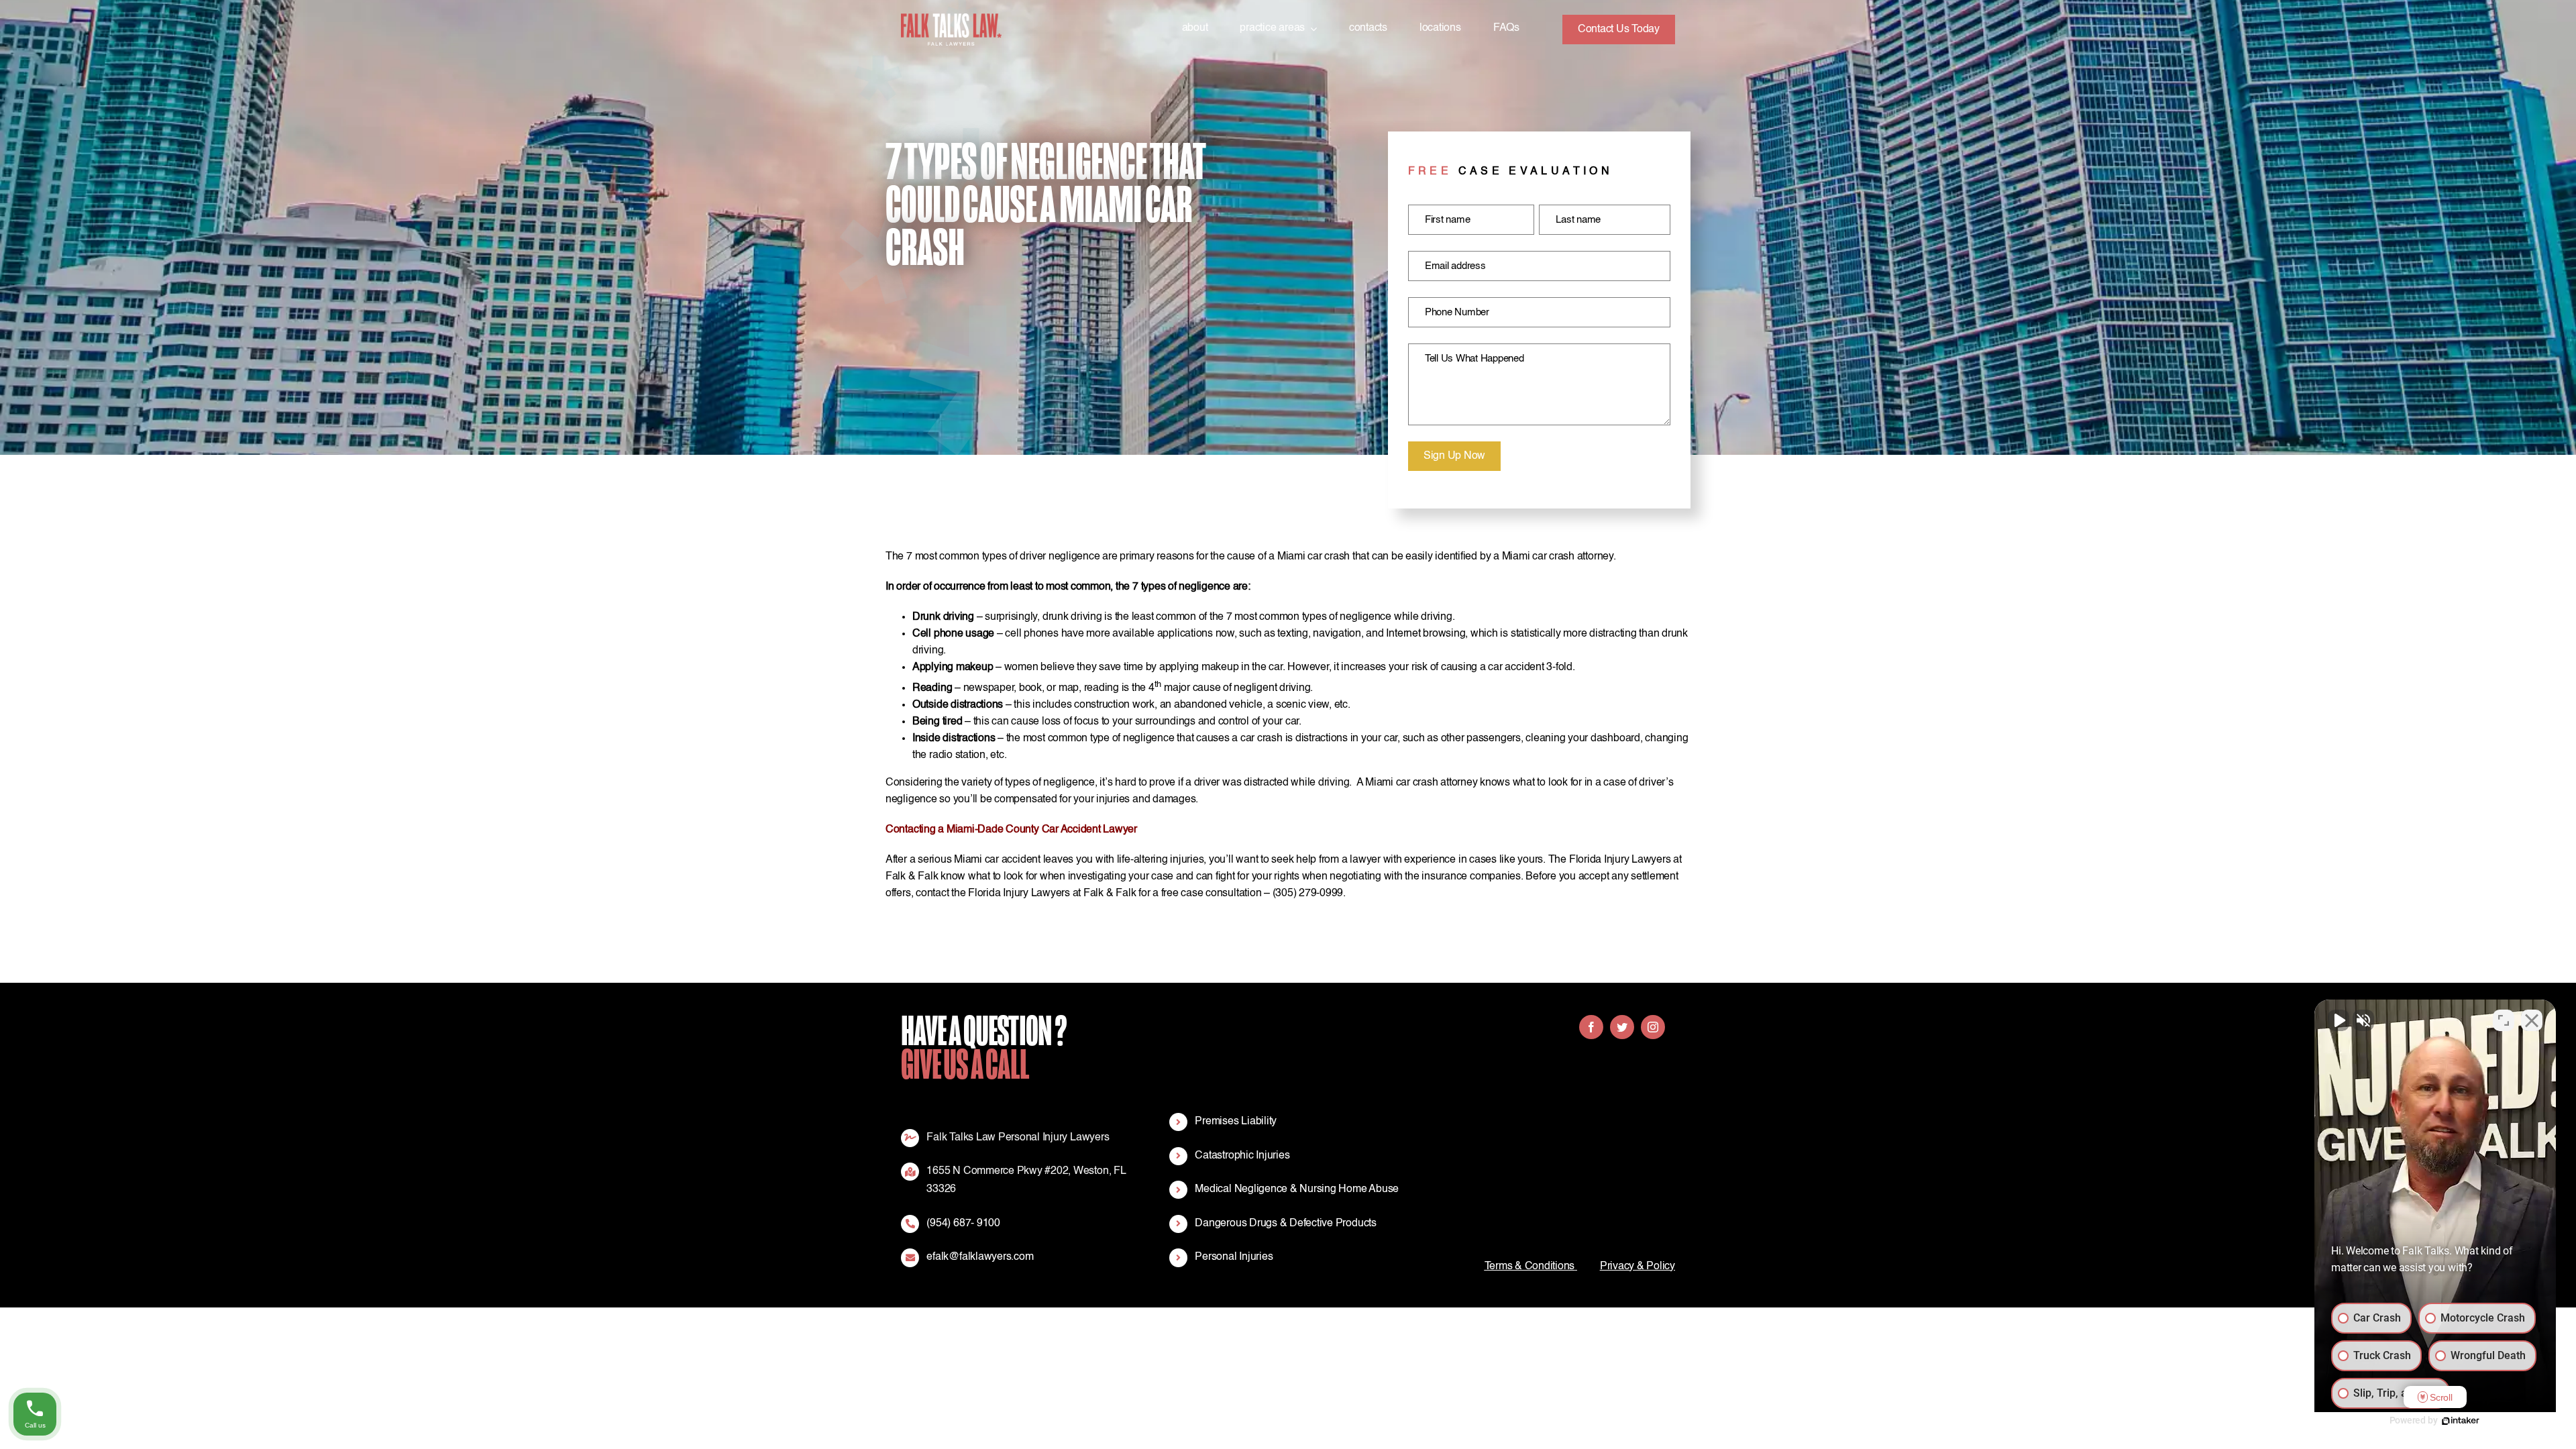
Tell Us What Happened (1474, 359)
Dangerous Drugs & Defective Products (1285, 1224)
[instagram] (1653, 1027)
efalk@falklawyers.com (980, 1257)
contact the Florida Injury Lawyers (993, 894)
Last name (1578, 220)
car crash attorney (1573, 557)
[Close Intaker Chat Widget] (2532, 1020)
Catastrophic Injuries (1242, 1156)
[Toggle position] (2504, 1020)
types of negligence (1050, 783)
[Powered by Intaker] (2461, 1421)
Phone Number (1457, 312)
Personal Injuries (1234, 1257)
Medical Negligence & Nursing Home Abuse (1297, 1189)
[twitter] (1622, 1027)
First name (1448, 220)
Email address (1455, 266)
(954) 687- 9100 (963, 1224)
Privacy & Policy (1638, 1267)
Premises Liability (1236, 1122)
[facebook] (1591, 1027)
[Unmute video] (2339, 1020)
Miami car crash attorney (1421, 783)
